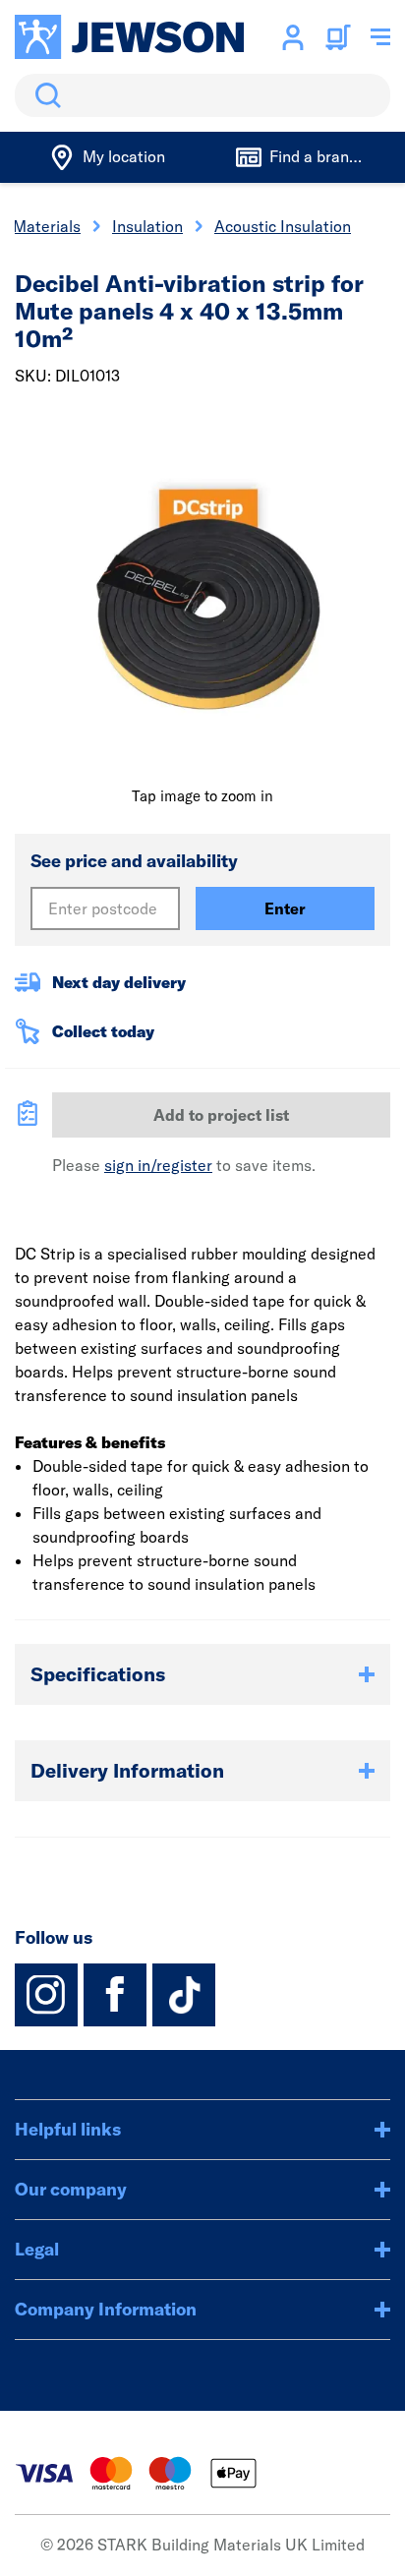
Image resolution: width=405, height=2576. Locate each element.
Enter (285, 908)
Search (44, 95)
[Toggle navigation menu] (380, 37)
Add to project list (221, 1115)
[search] (202, 95)
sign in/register (158, 1165)
